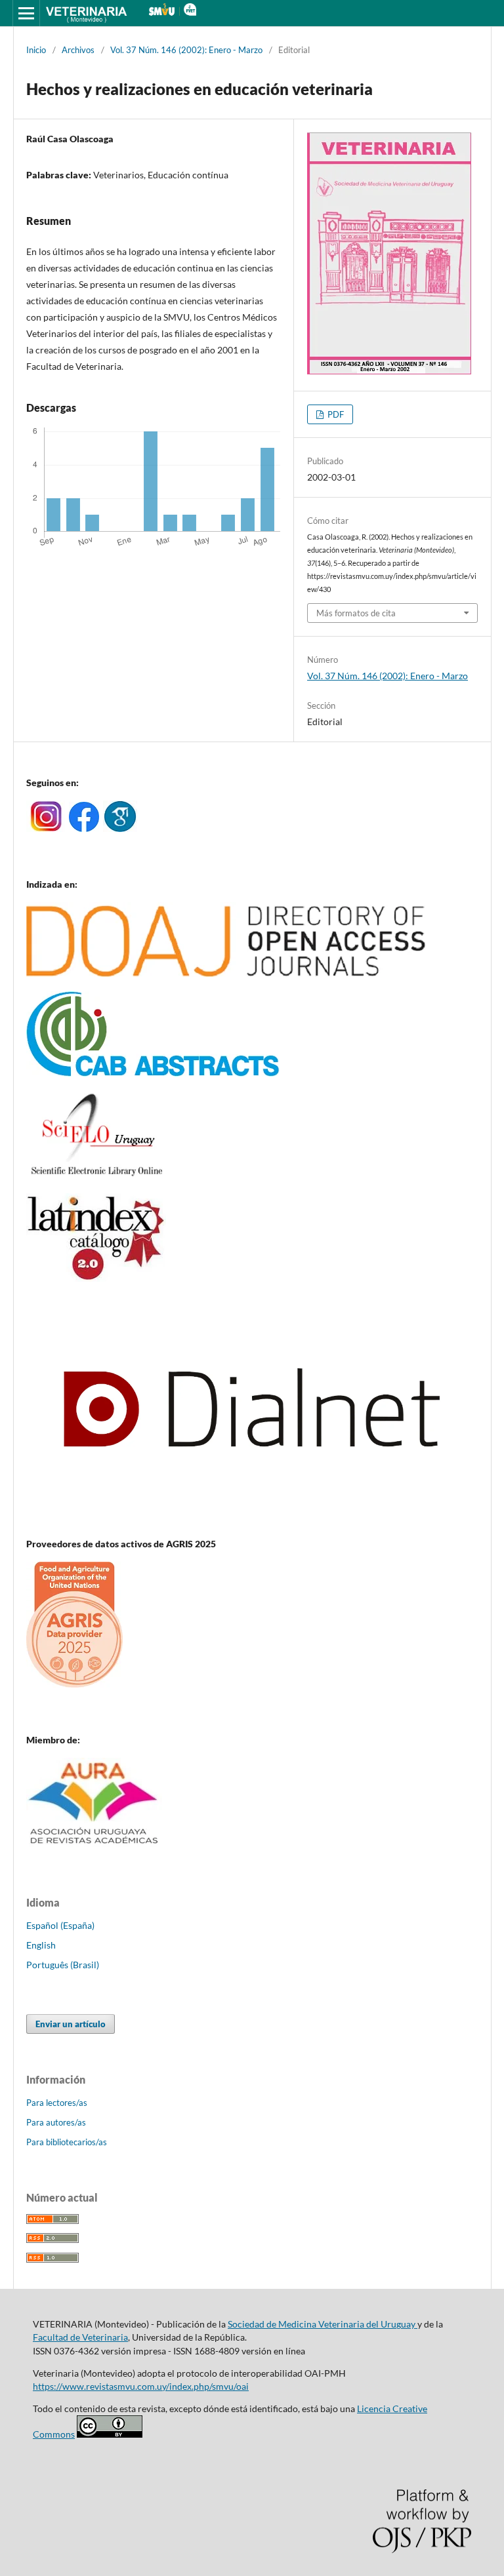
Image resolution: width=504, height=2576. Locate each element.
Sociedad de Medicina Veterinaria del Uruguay (323, 2324)
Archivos (78, 50)
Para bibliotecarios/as (67, 2142)
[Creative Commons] (110, 2434)
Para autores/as (56, 2122)
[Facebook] (84, 828)
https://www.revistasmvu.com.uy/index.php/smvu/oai (141, 2386)
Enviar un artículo (71, 2024)
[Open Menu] (26, 13)
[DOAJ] (226, 973)
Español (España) (60, 1925)
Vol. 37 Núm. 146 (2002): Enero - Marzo (186, 50)
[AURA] (94, 1848)
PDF (335, 414)
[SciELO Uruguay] (96, 1175)
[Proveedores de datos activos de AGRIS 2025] (74, 1684)
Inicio (36, 50)
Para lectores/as (57, 2103)
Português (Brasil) (63, 1965)
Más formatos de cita (356, 613)
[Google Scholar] (120, 828)
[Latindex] (96, 1278)
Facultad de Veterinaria (80, 2337)
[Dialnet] (252, 1518)
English (41, 1945)
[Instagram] (46, 828)
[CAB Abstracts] (153, 1073)
